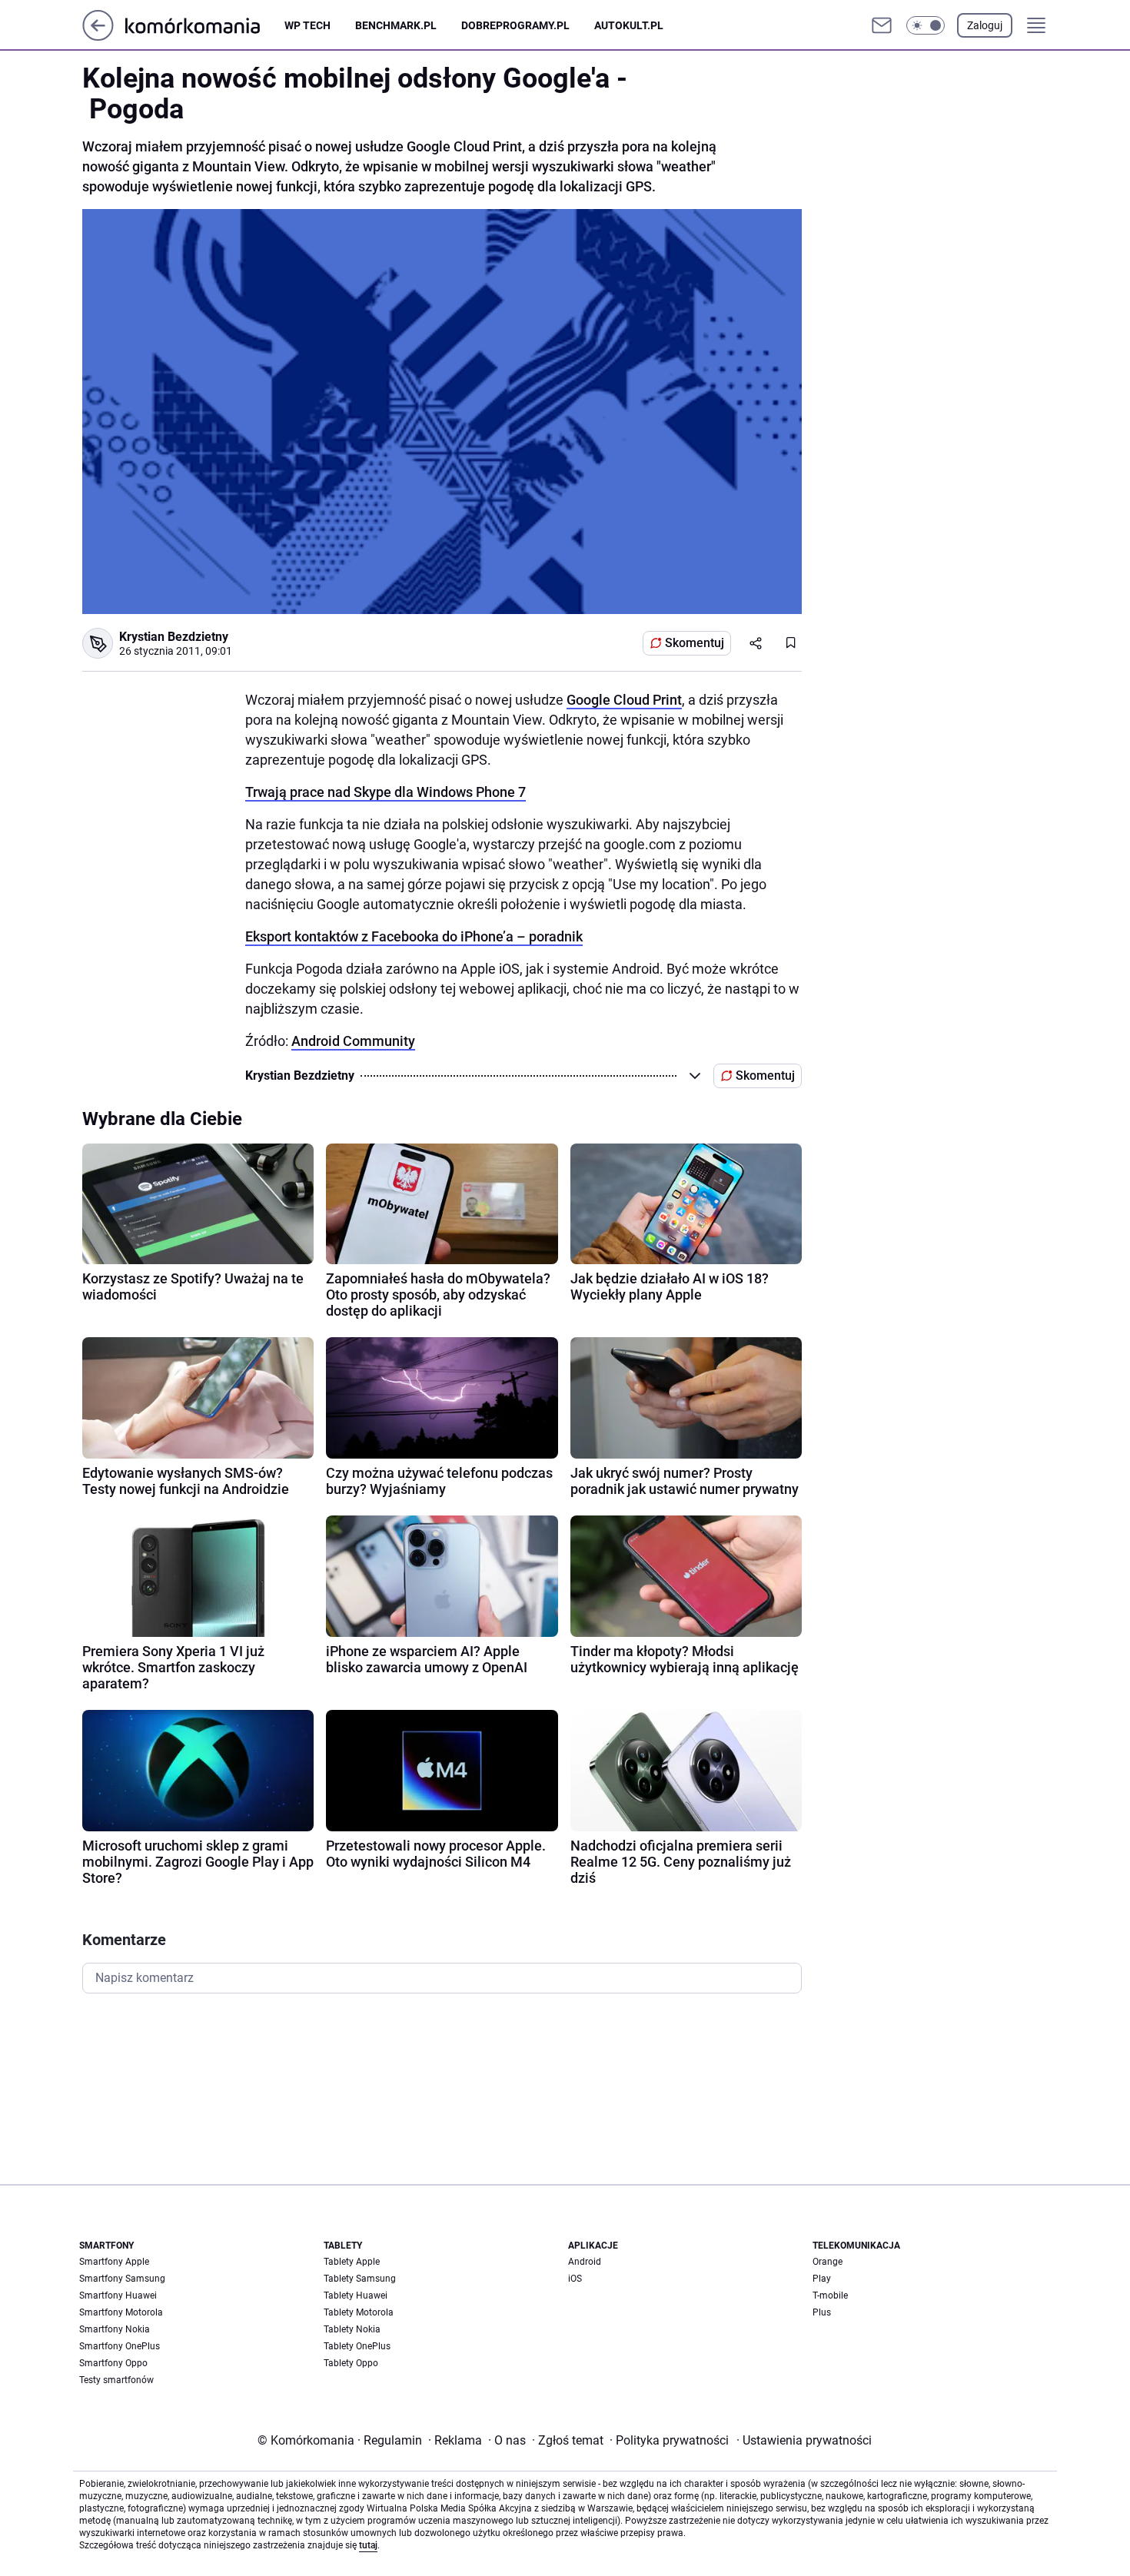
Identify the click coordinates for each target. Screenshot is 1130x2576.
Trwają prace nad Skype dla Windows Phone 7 (386, 792)
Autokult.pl (629, 25)
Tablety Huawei (356, 2295)
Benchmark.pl (396, 25)
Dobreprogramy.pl (515, 25)
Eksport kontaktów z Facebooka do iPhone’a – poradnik (414, 936)
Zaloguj (985, 25)
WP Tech (307, 25)
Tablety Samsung (360, 2279)
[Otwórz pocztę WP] (882, 25)
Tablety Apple (352, 2262)
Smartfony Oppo (113, 2363)
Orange (828, 2262)
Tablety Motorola (359, 2312)
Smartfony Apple (114, 2262)
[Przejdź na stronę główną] (98, 37)
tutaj (368, 2545)
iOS (575, 2279)
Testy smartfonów (116, 2380)
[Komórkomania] (205, 25)
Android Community (353, 1041)
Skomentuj (695, 643)
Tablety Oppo (351, 2363)
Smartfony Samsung (122, 2279)
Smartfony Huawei (118, 2295)
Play (822, 2279)
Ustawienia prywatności (804, 2440)
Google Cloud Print (624, 700)
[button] (926, 25)
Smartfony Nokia (115, 2329)
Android (585, 2262)
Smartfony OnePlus (120, 2346)
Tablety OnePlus (357, 2346)
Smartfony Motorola (121, 2312)
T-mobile (830, 2295)
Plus (822, 2312)
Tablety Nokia (352, 2329)
